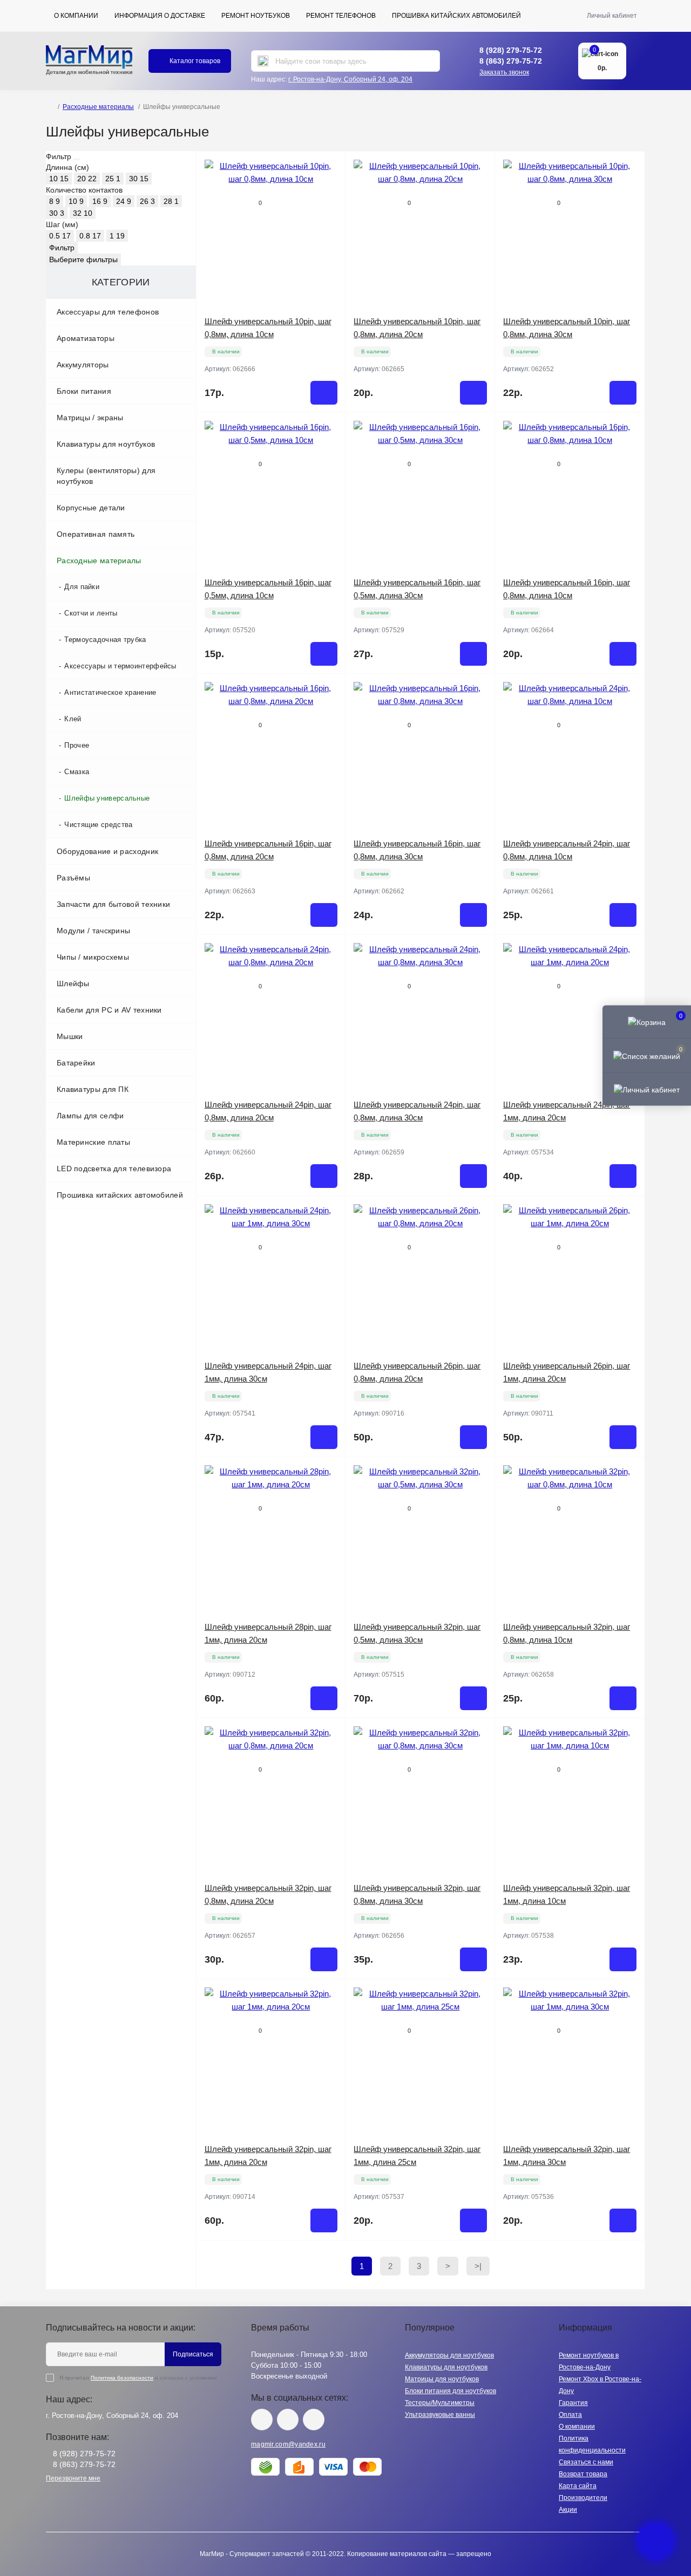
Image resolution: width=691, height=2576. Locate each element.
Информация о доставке (160, 16)
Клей (73, 719)
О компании (76, 16)
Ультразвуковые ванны (440, 2415)
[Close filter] (77, 159)
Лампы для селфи (90, 1116)
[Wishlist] (329, 188)
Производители (583, 2498)
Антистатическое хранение (110, 692)
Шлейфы (73, 983)
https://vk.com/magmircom (262, 2420)
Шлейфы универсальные (107, 798)
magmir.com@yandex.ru (288, 2444)
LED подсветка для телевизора (114, 1169)
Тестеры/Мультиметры (440, 2403)
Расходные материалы (98, 107)
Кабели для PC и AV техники (109, 1010)
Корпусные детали (91, 508)
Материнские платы (93, 1142)
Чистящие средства (98, 825)
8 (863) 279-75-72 (511, 61)
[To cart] (324, 393)
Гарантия (573, 2403)
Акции (568, 2510)
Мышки (70, 1036)
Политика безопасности (122, 2378)
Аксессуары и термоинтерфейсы (120, 666)
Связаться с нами (586, 2462)
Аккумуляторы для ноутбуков (449, 2355)
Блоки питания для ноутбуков (450, 2391)
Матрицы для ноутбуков (442, 2379)
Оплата (570, 2415)
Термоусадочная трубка (105, 640)
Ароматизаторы (86, 338)
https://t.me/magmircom (288, 2420)
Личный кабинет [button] (612, 16)
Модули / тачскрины (93, 931)
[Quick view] (329, 168)
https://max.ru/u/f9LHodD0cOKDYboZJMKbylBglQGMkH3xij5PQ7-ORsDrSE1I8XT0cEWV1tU (314, 2420)
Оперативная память (96, 534)
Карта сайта (578, 2486)
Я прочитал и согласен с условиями (138, 2378)
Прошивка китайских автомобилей (456, 16)
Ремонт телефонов (341, 16)
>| (478, 2266)
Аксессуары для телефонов (108, 312)
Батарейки (76, 1063)
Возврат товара (583, 2474)
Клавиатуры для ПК (93, 1089)
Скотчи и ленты (91, 613)
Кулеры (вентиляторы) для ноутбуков (106, 476)
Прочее (77, 745)
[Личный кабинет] (647, 1089)
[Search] (263, 61)
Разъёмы (73, 878)
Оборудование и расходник (107, 851)
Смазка (77, 772)
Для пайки (82, 587)
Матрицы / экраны (90, 418)
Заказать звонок (504, 72)
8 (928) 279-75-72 (511, 50)
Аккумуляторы (83, 365)
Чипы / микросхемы (93, 957)
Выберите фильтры (83, 259)
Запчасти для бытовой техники (113, 904)
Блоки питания (84, 391)
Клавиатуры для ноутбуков (106, 444)
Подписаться (193, 2354)
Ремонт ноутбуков (256, 16)
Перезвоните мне (73, 2478)
